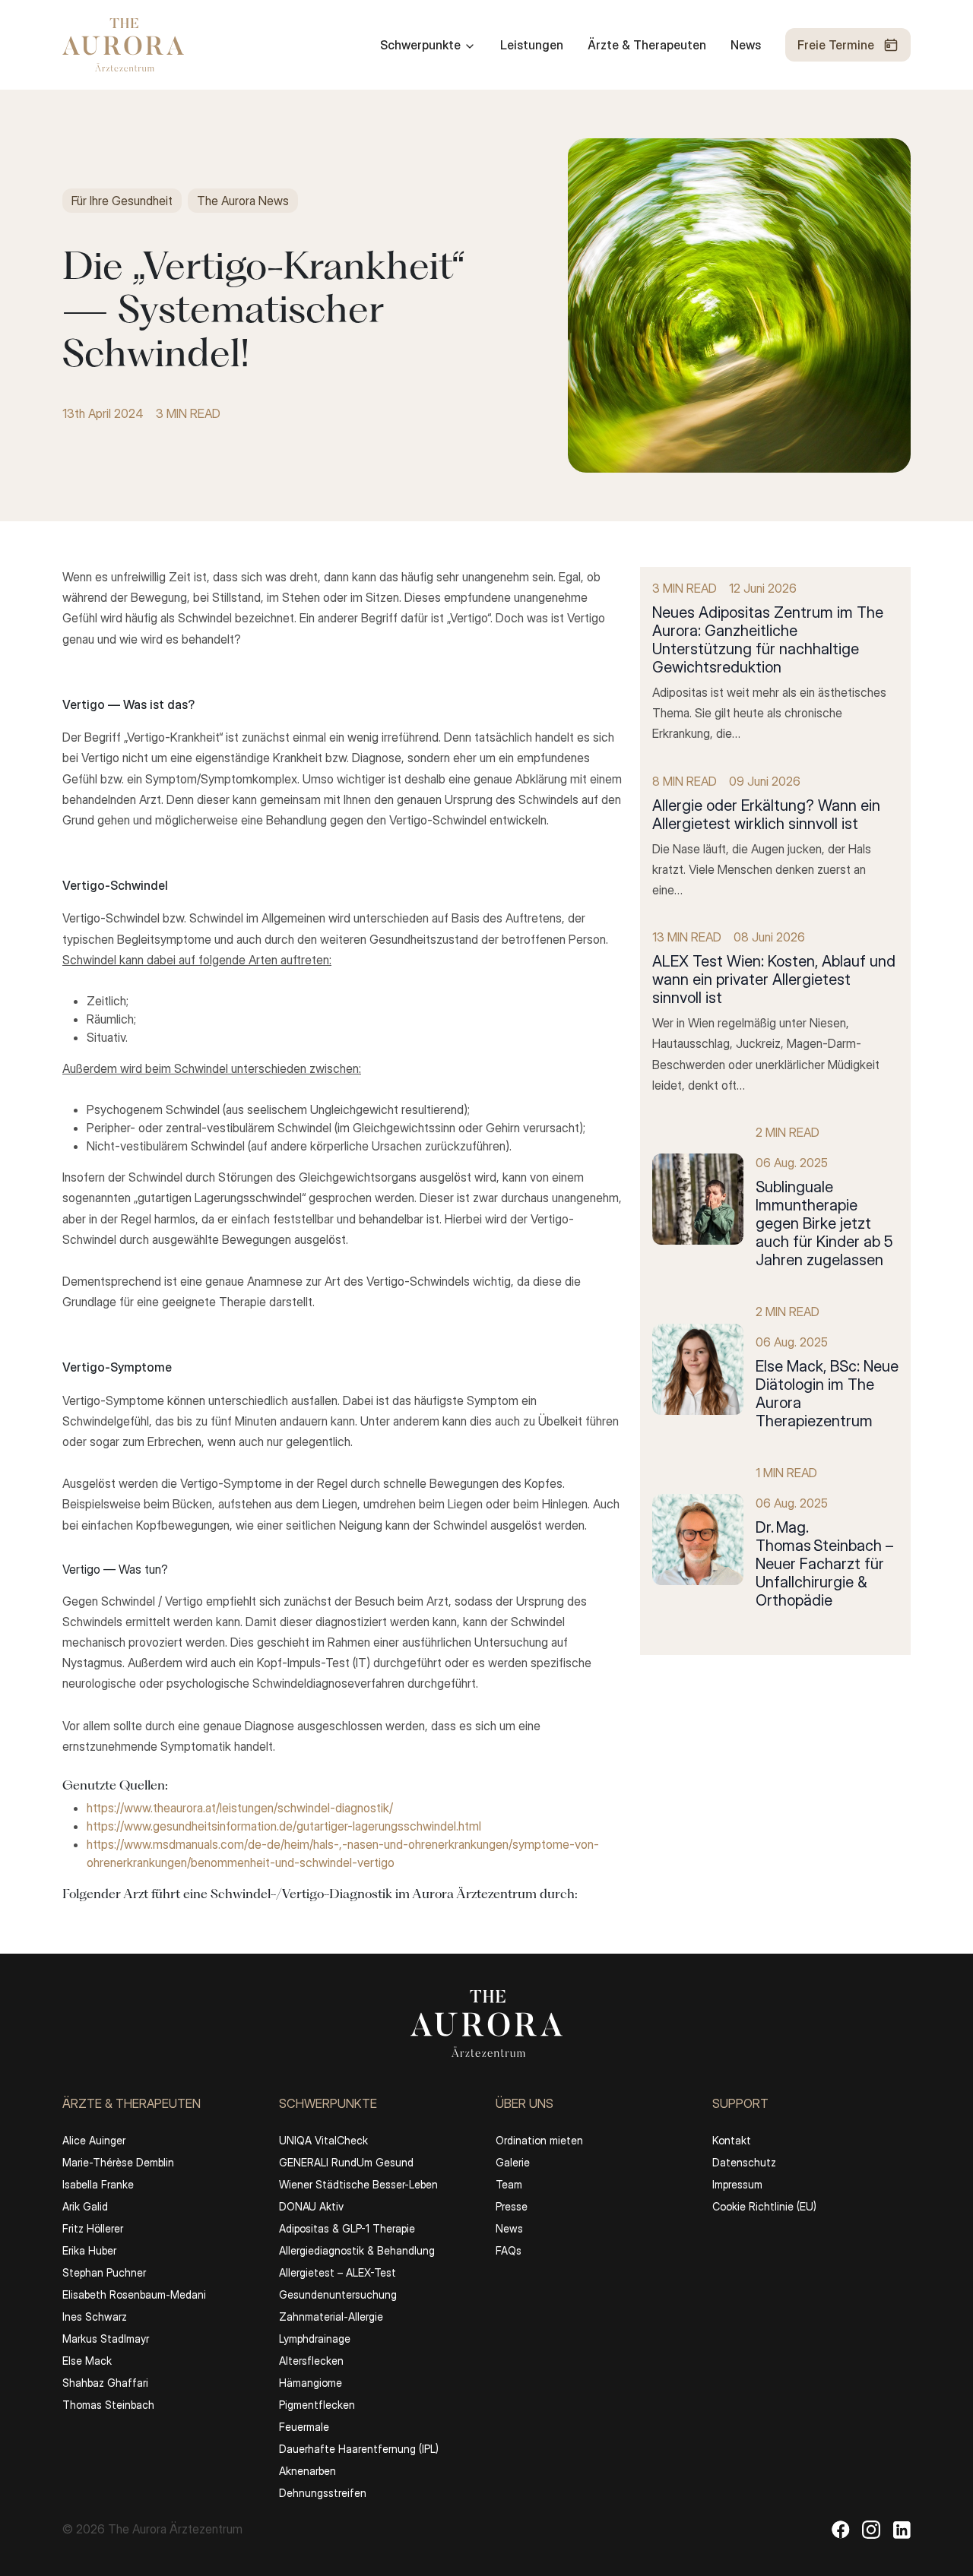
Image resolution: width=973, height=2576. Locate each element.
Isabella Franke (98, 2184)
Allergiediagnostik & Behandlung (357, 2250)
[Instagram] (871, 2530)
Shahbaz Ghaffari (105, 2383)
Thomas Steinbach (108, 2405)
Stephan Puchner (104, 2272)
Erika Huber (89, 2250)
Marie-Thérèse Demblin (118, 2162)
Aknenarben (307, 2471)
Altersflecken (311, 2361)
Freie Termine (836, 45)
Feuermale (304, 2427)
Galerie (513, 2162)
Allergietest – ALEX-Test (338, 2272)
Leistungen (532, 45)
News (746, 45)
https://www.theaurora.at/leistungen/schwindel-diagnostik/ (240, 1808)
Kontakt (732, 2140)
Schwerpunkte (420, 45)
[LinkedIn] (902, 2530)
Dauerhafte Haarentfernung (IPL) (359, 2449)
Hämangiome (311, 2383)
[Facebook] (841, 2530)
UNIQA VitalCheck (323, 2140)
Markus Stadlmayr (106, 2339)
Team (509, 2184)
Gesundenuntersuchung (338, 2294)
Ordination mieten (539, 2140)
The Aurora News (243, 201)
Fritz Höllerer (93, 2228)
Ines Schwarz (95, 2317)
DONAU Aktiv (311, 2206)
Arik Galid (85, 2206)
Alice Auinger (94, 2140)
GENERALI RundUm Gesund (346, 2162)
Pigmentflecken (317, 2405)
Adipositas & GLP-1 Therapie (347, 2228)
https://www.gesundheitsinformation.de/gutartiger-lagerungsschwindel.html (284, 1826)
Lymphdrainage (315, 2339)
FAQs (509, 2250)
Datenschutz (744, 2162)
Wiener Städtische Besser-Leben (358, 2184)
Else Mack (87, 2361)
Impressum (737, 2184)
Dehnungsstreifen (323, 2493)
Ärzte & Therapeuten (647, 45)
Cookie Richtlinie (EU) (764, 2206)
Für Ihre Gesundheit (122, 201)
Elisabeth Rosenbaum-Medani (134, 2294)
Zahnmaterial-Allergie (331, 2317)
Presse (512, 2206)
